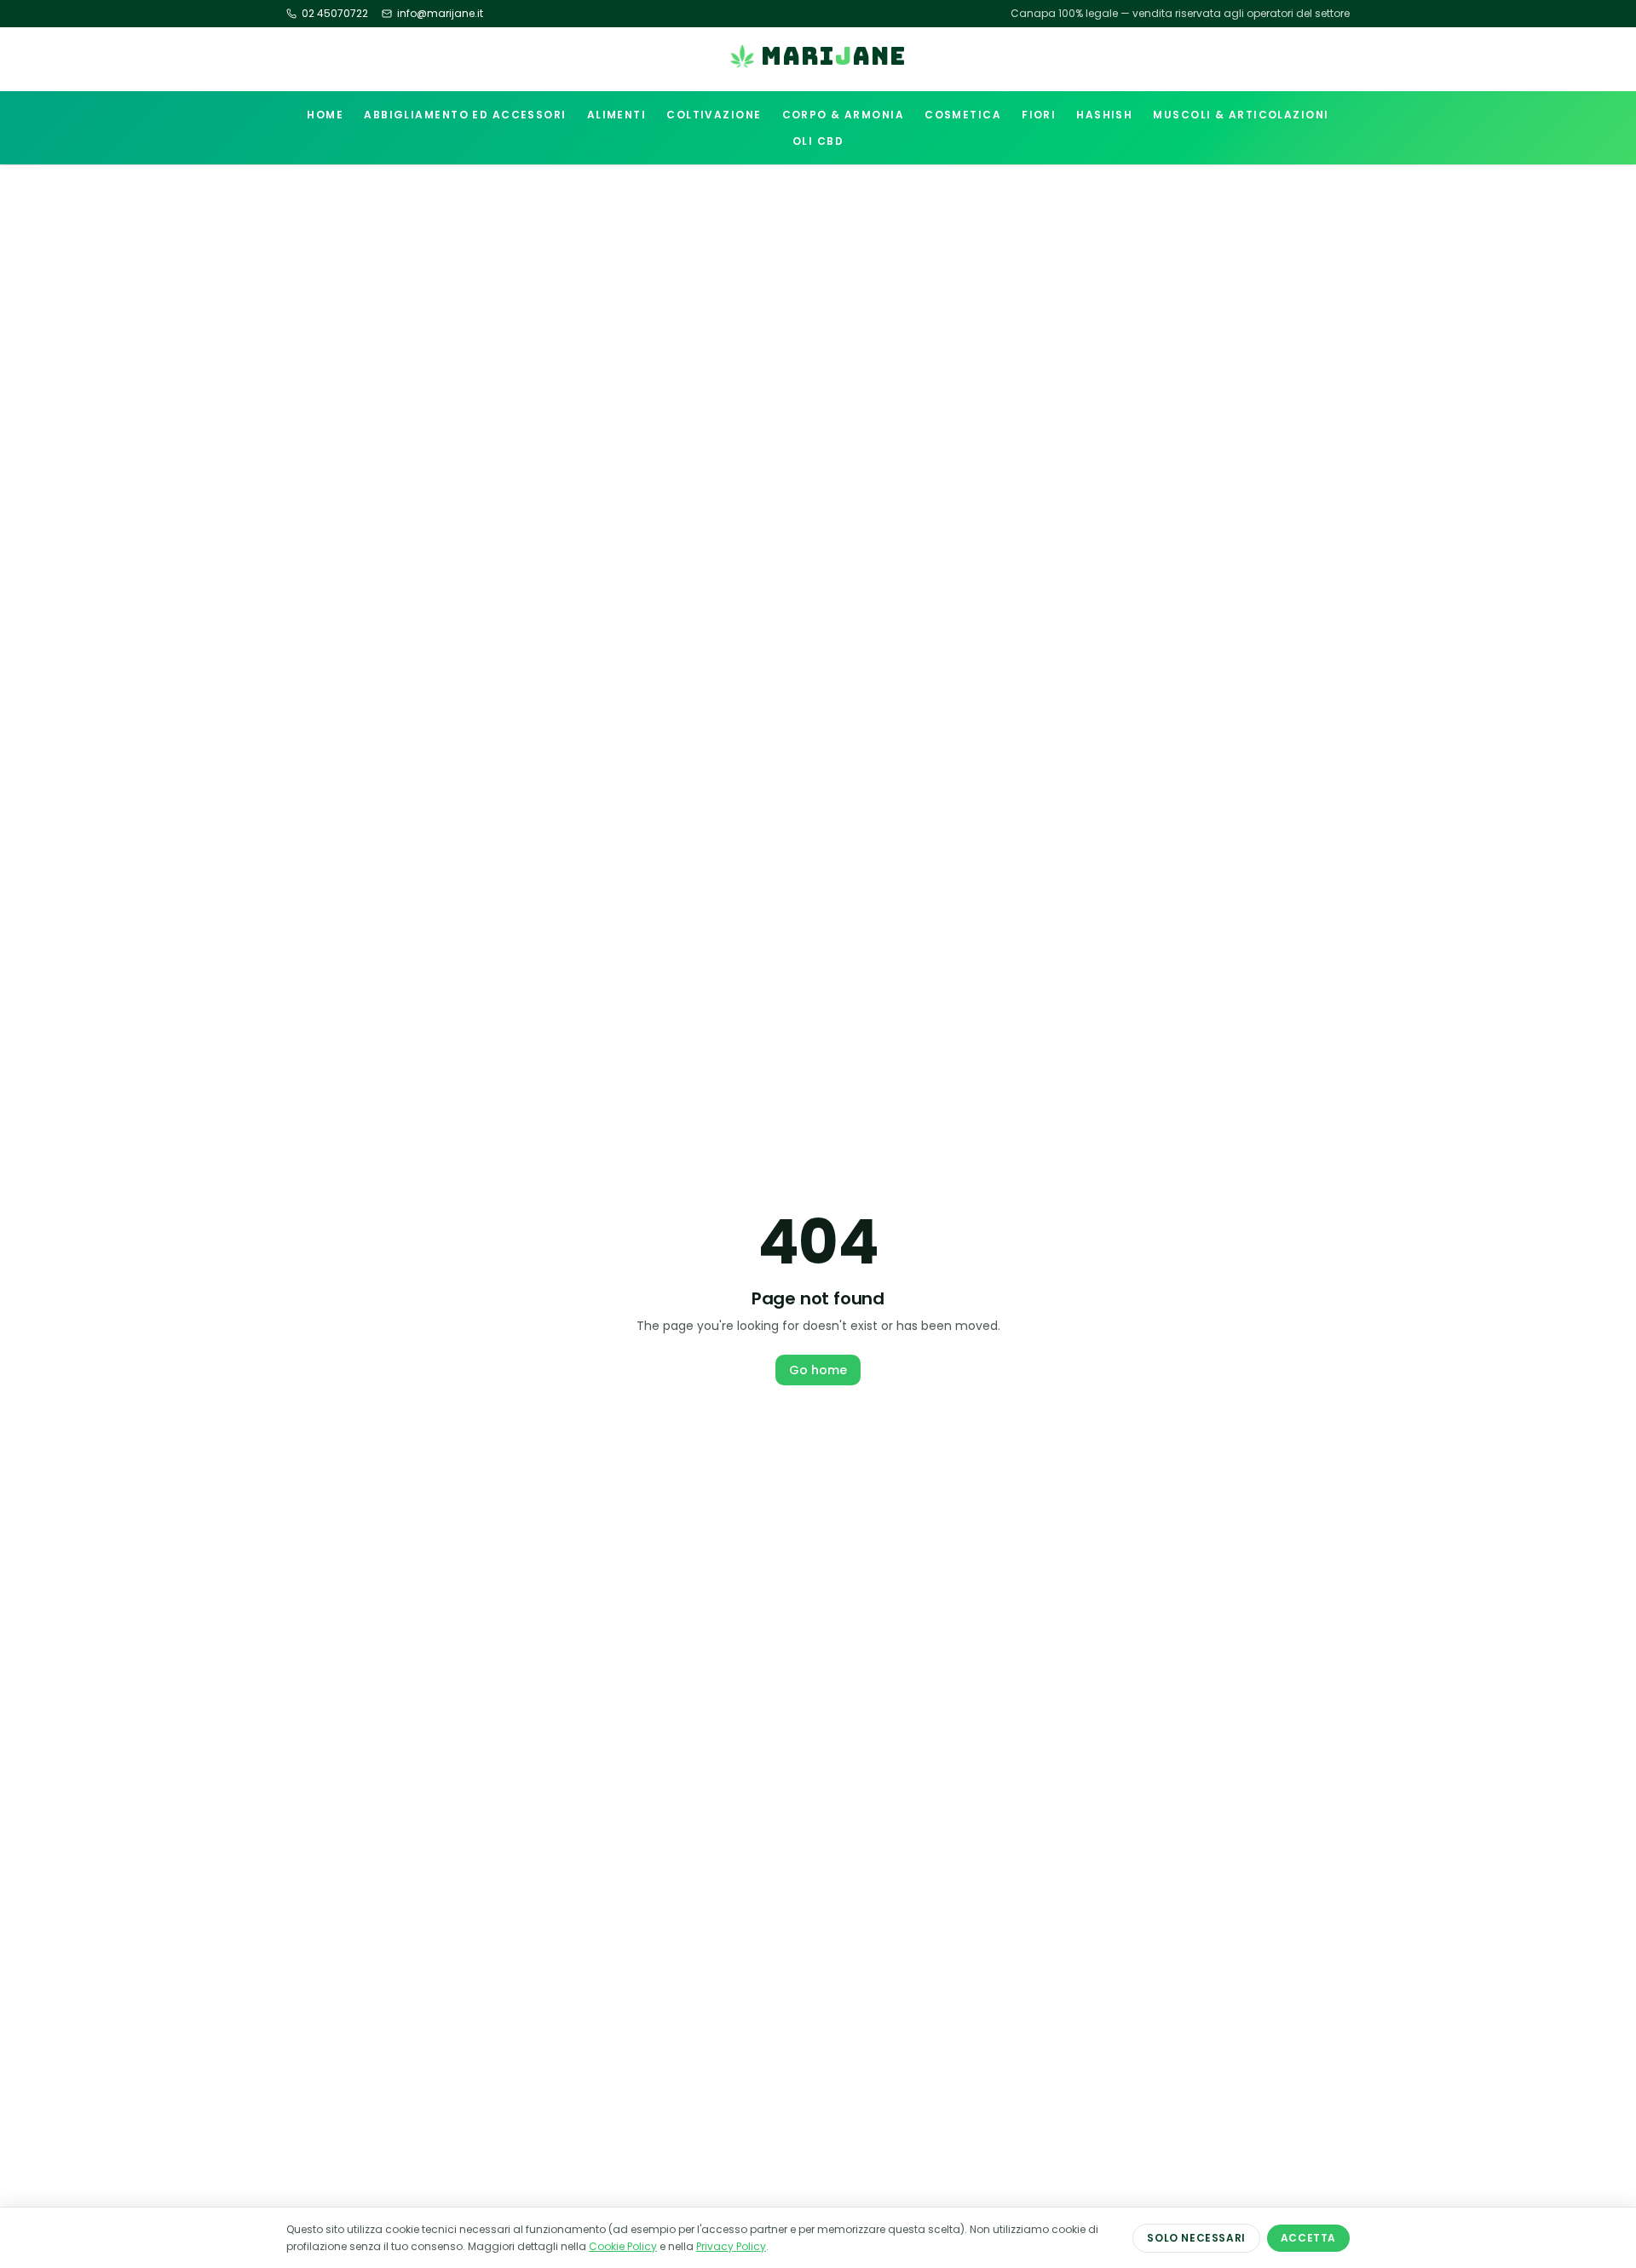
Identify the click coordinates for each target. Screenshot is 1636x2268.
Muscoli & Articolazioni (1241, 115)
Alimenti (617, 115)
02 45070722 (335, 14)
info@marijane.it (440, 14)
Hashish (1104, 115)
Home (325, 115)
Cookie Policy (623, 2246)
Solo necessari (1196, 2238)
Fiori (1039, 115)
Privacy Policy (731, 2246)
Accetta (1308, 2238)
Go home (818, 1370)
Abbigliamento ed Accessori (465, 115)
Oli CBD (818, 141)
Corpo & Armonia (844, 115)
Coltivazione (714, 115)
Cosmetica (963, 115)
